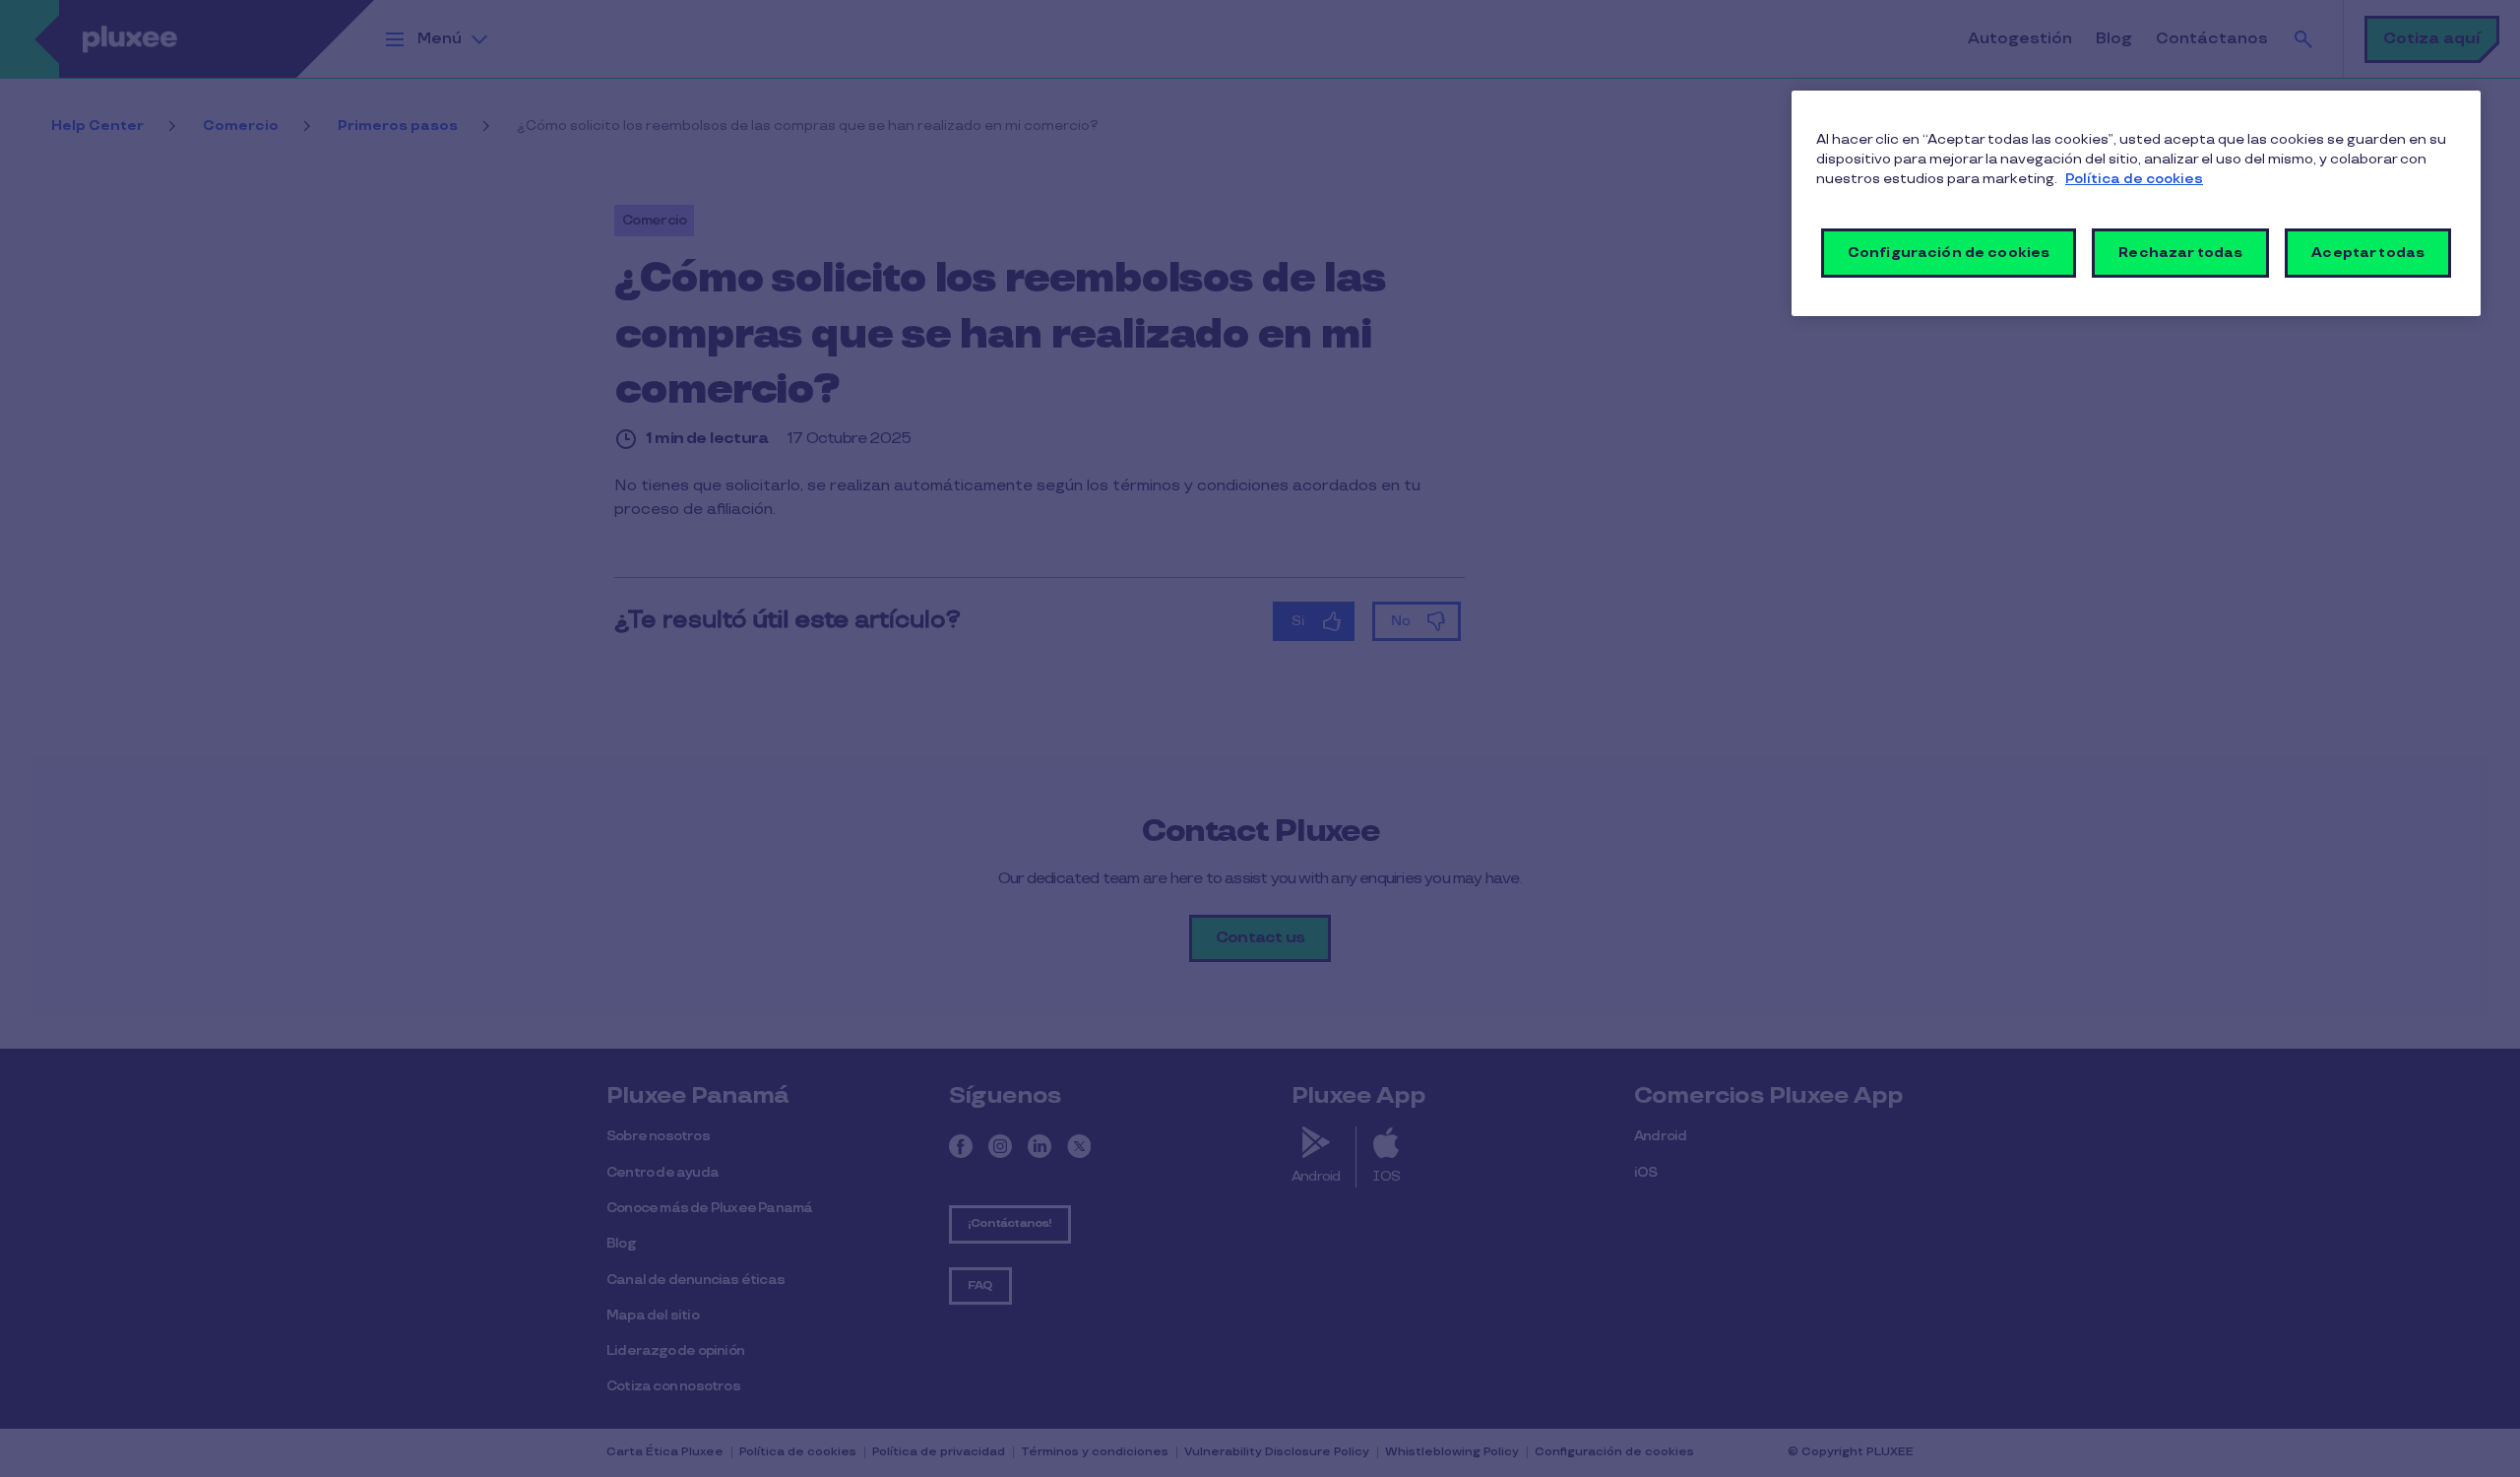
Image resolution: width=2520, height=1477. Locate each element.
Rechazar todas (2180, 253)
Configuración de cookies (1949, 253)
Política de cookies (2134, 179)
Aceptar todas (2368, 253)
